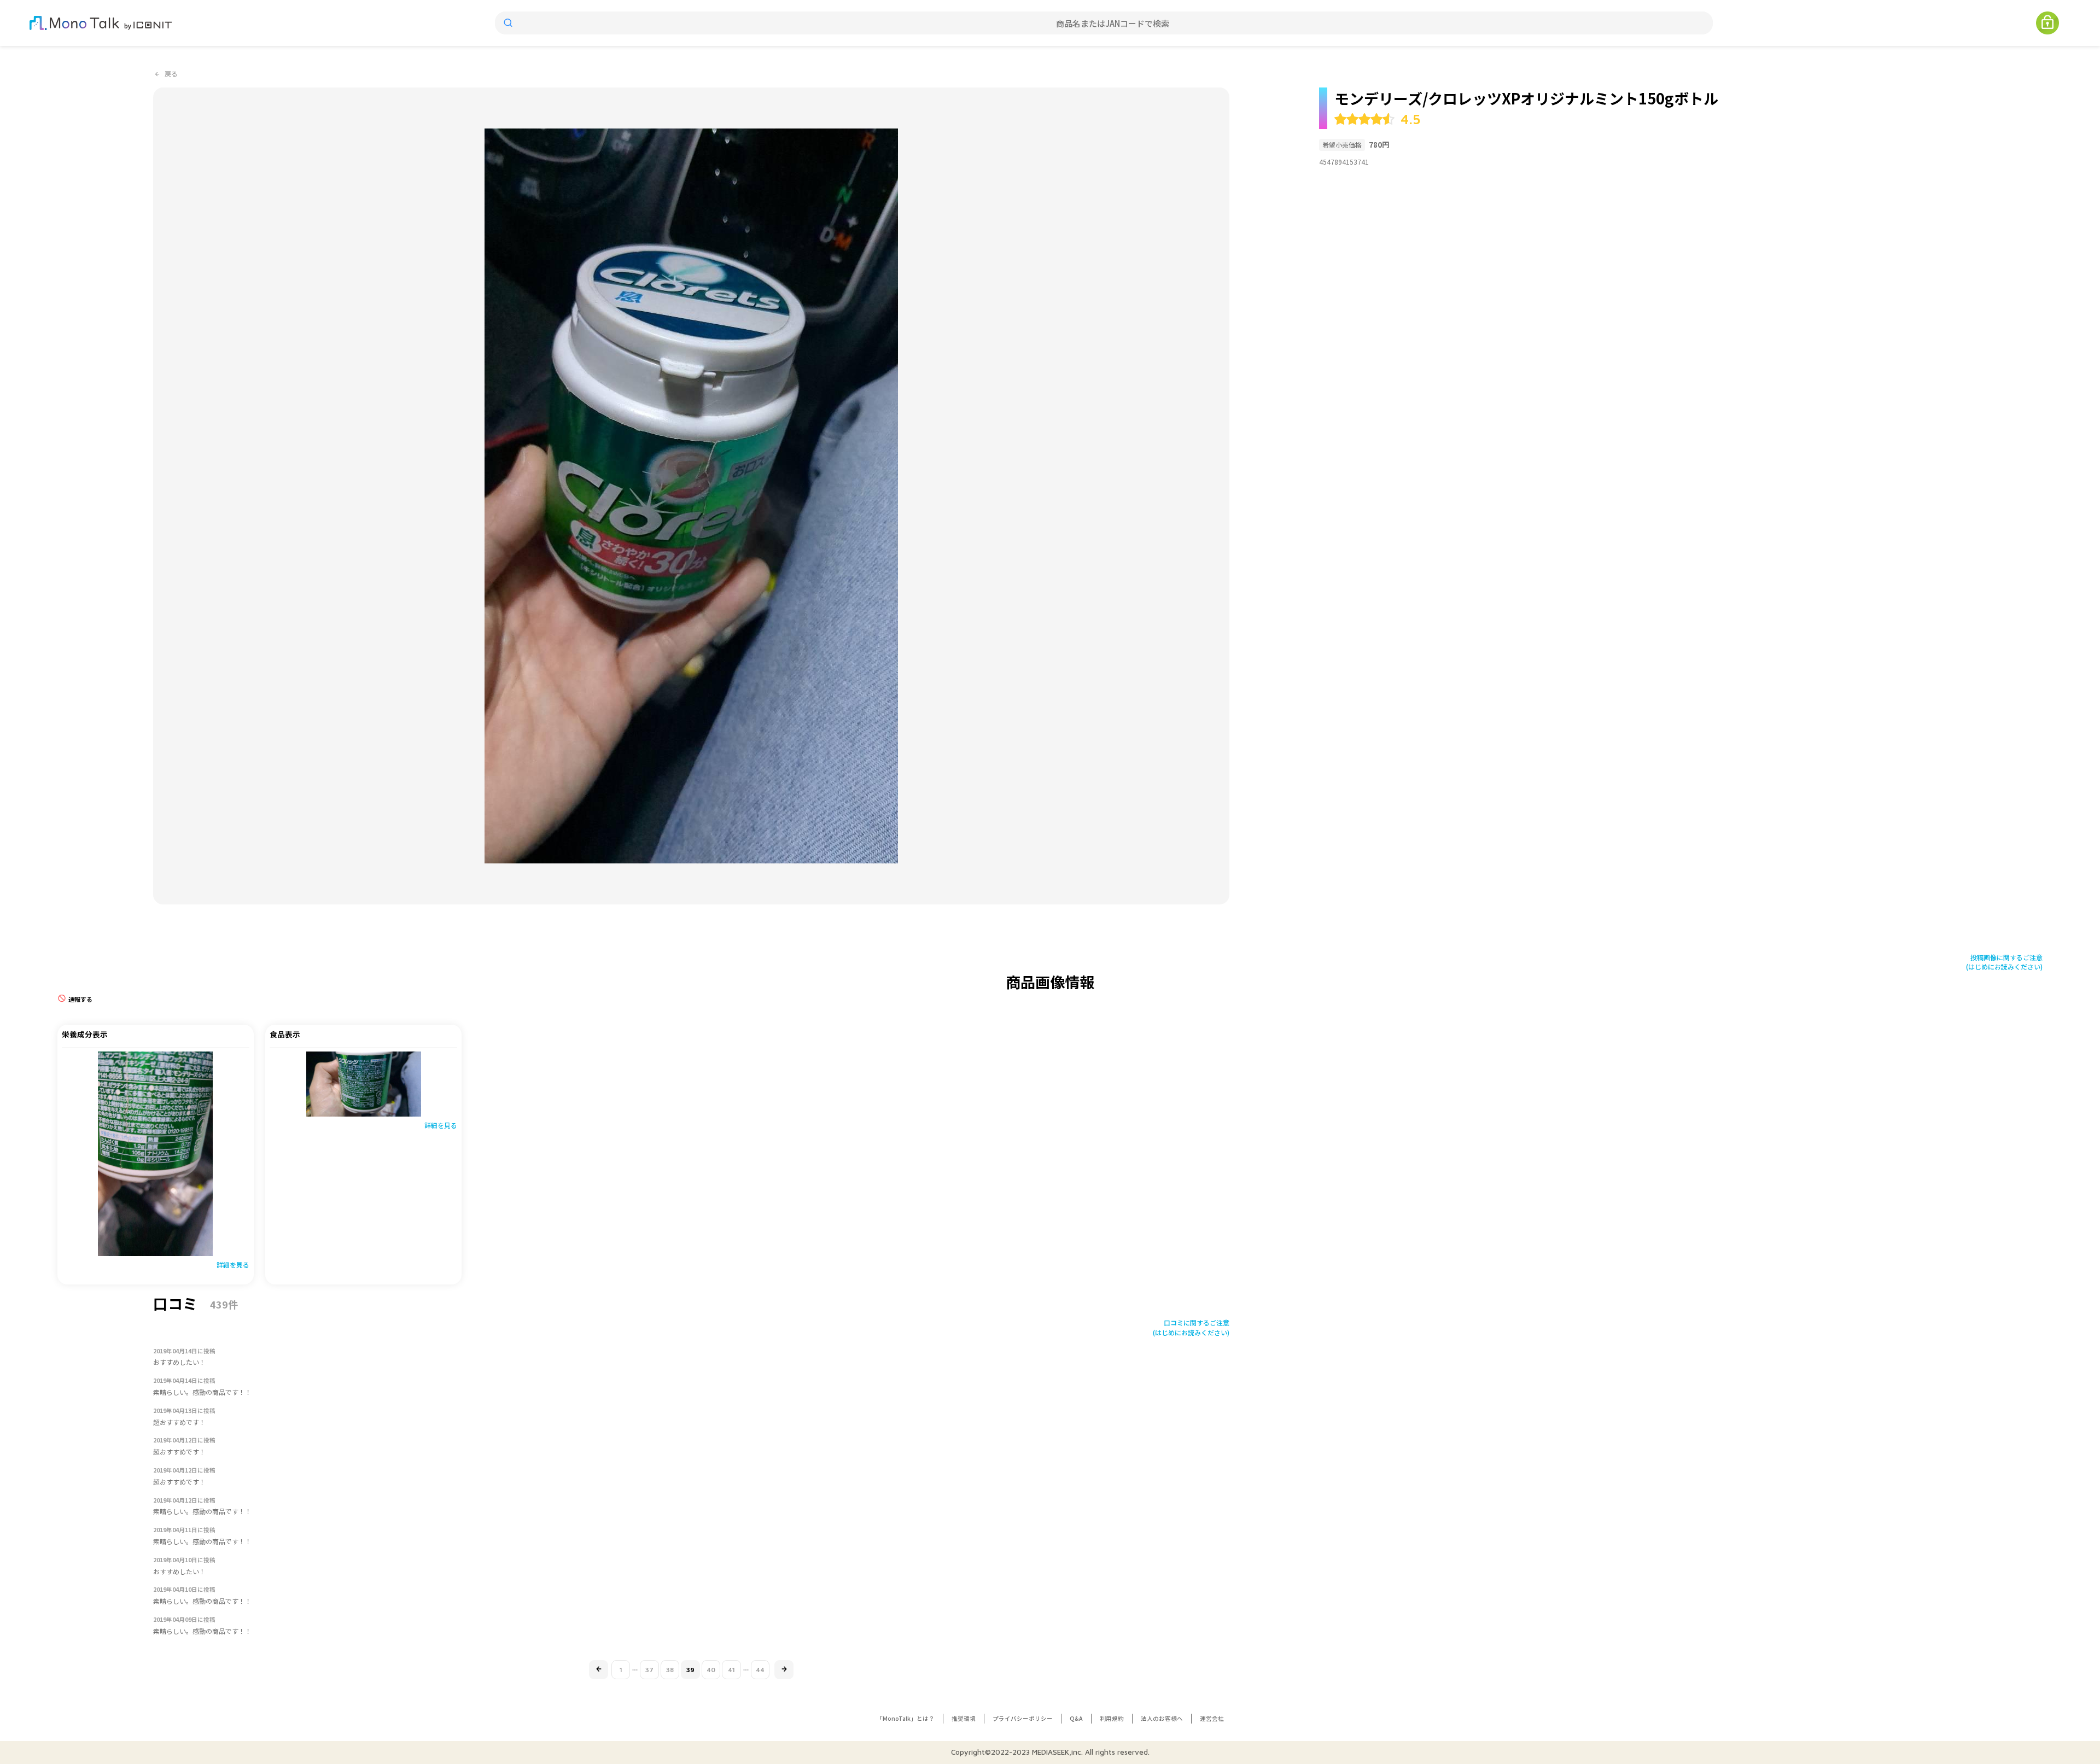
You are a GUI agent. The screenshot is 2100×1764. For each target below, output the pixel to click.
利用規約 (1112, 1718)
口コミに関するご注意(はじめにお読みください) (1191, 1327)
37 (649, 1670)
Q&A (1076, 1718)
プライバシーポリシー (1023, 1718)
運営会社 (1212, 1718)
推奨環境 (964, 1718)
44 (760, 1670)
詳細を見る (233, 1264)
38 (670, 1670)
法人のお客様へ (1162, 1718)
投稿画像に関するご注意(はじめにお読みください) (2004, 962)
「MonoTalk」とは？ (906, 1718)
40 (711, 1670)
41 (731, 1670)
